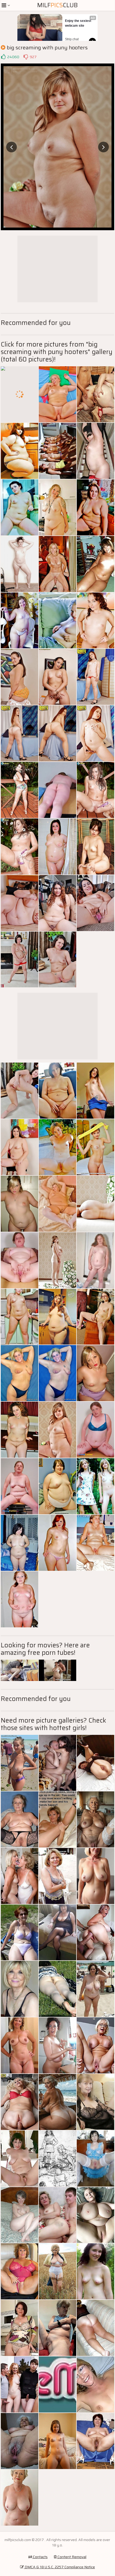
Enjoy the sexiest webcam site (78, 23)
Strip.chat (72, 39)
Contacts (40, 2557)
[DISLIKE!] (26, 57)
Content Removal (72, 2557)
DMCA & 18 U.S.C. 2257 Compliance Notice (59, 2567)
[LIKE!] (3, 57)
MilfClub (57, 5)
